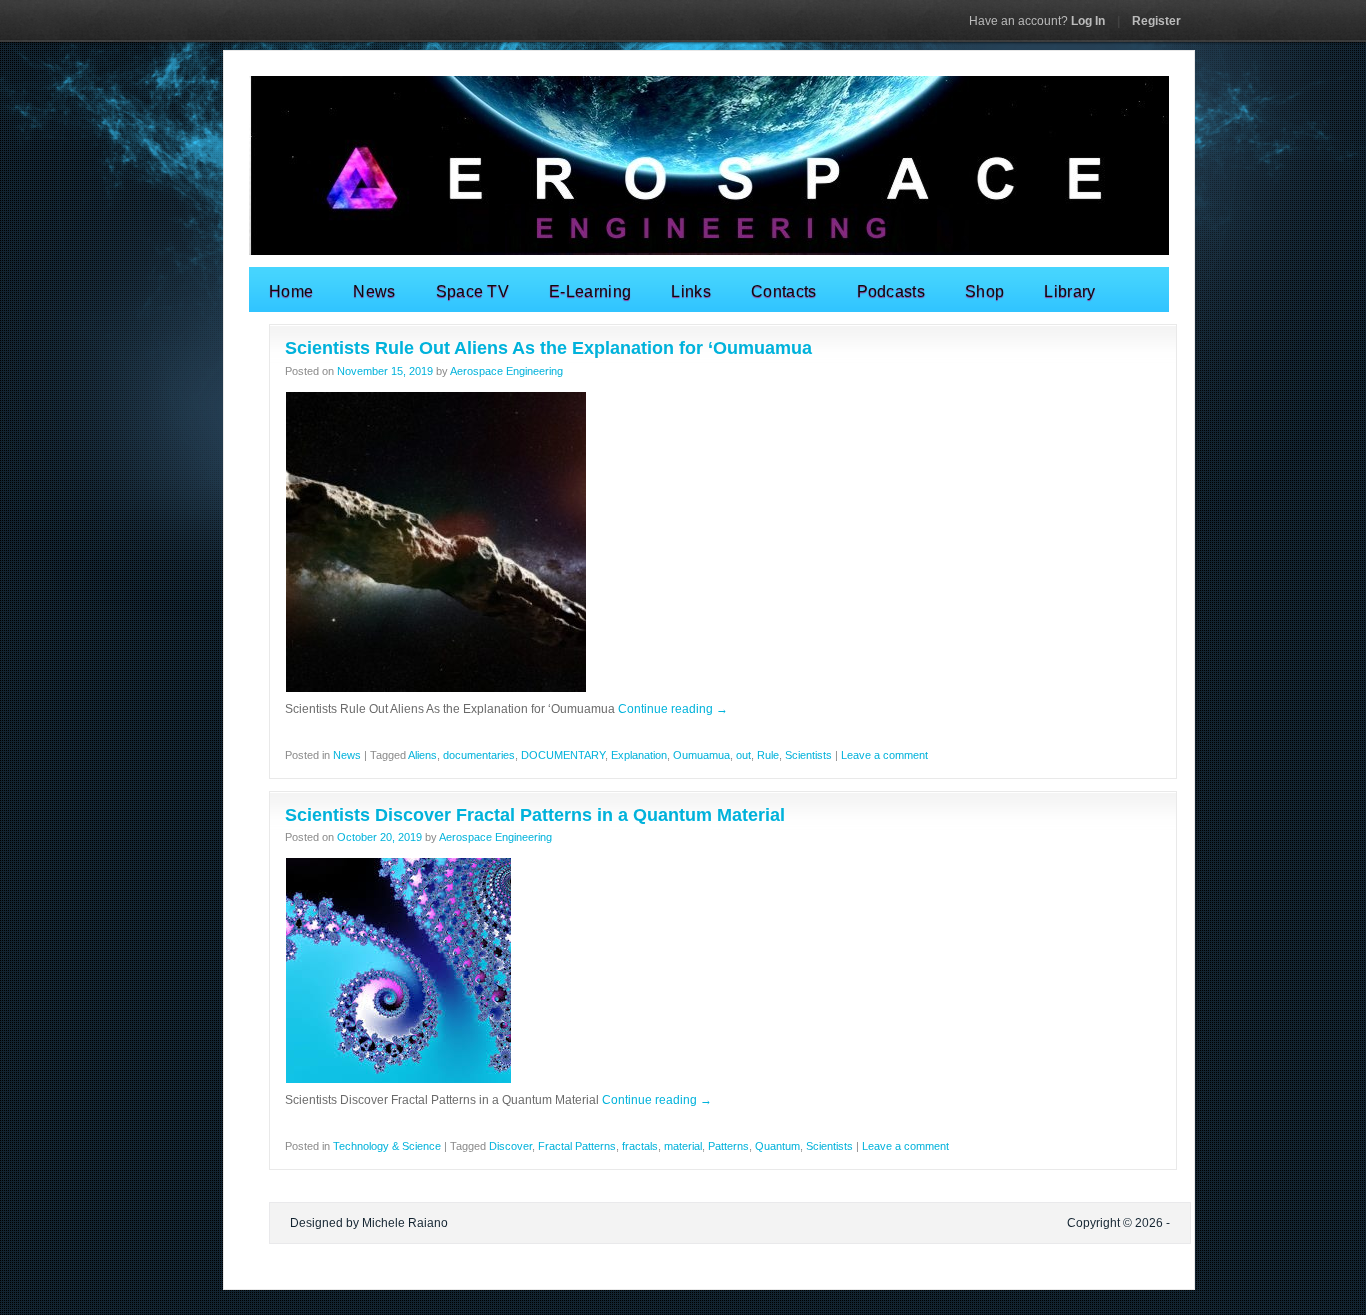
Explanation (639, 755)
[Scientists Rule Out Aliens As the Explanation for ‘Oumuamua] (436, 689)
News (374, 291)
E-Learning (590, 291)
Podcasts (891, 291)
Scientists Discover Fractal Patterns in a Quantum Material (535, 815)
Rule (768, 755)
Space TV (473, 291)
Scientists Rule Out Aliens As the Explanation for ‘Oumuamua (548, 348)
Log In (1037, 21)
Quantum (777, 1146)
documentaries (479, 755)
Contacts (784, 291)
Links (691, 291)
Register (1156, 21)
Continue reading (673, 709)
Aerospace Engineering (506, 371)
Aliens (422, 755)
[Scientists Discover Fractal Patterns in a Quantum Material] (398, 1080)
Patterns (728, 1146)
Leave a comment (884, 755)
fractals (640, 1146)
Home (291, 291)
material (683, 1146)
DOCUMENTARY (563, 755)
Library (1069, 291)
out (743, 755)
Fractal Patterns (577, 1146)
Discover (510, 1146)
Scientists (808, 755)
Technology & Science (387, 1146)
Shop (984, 291)
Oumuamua (701, 755)
